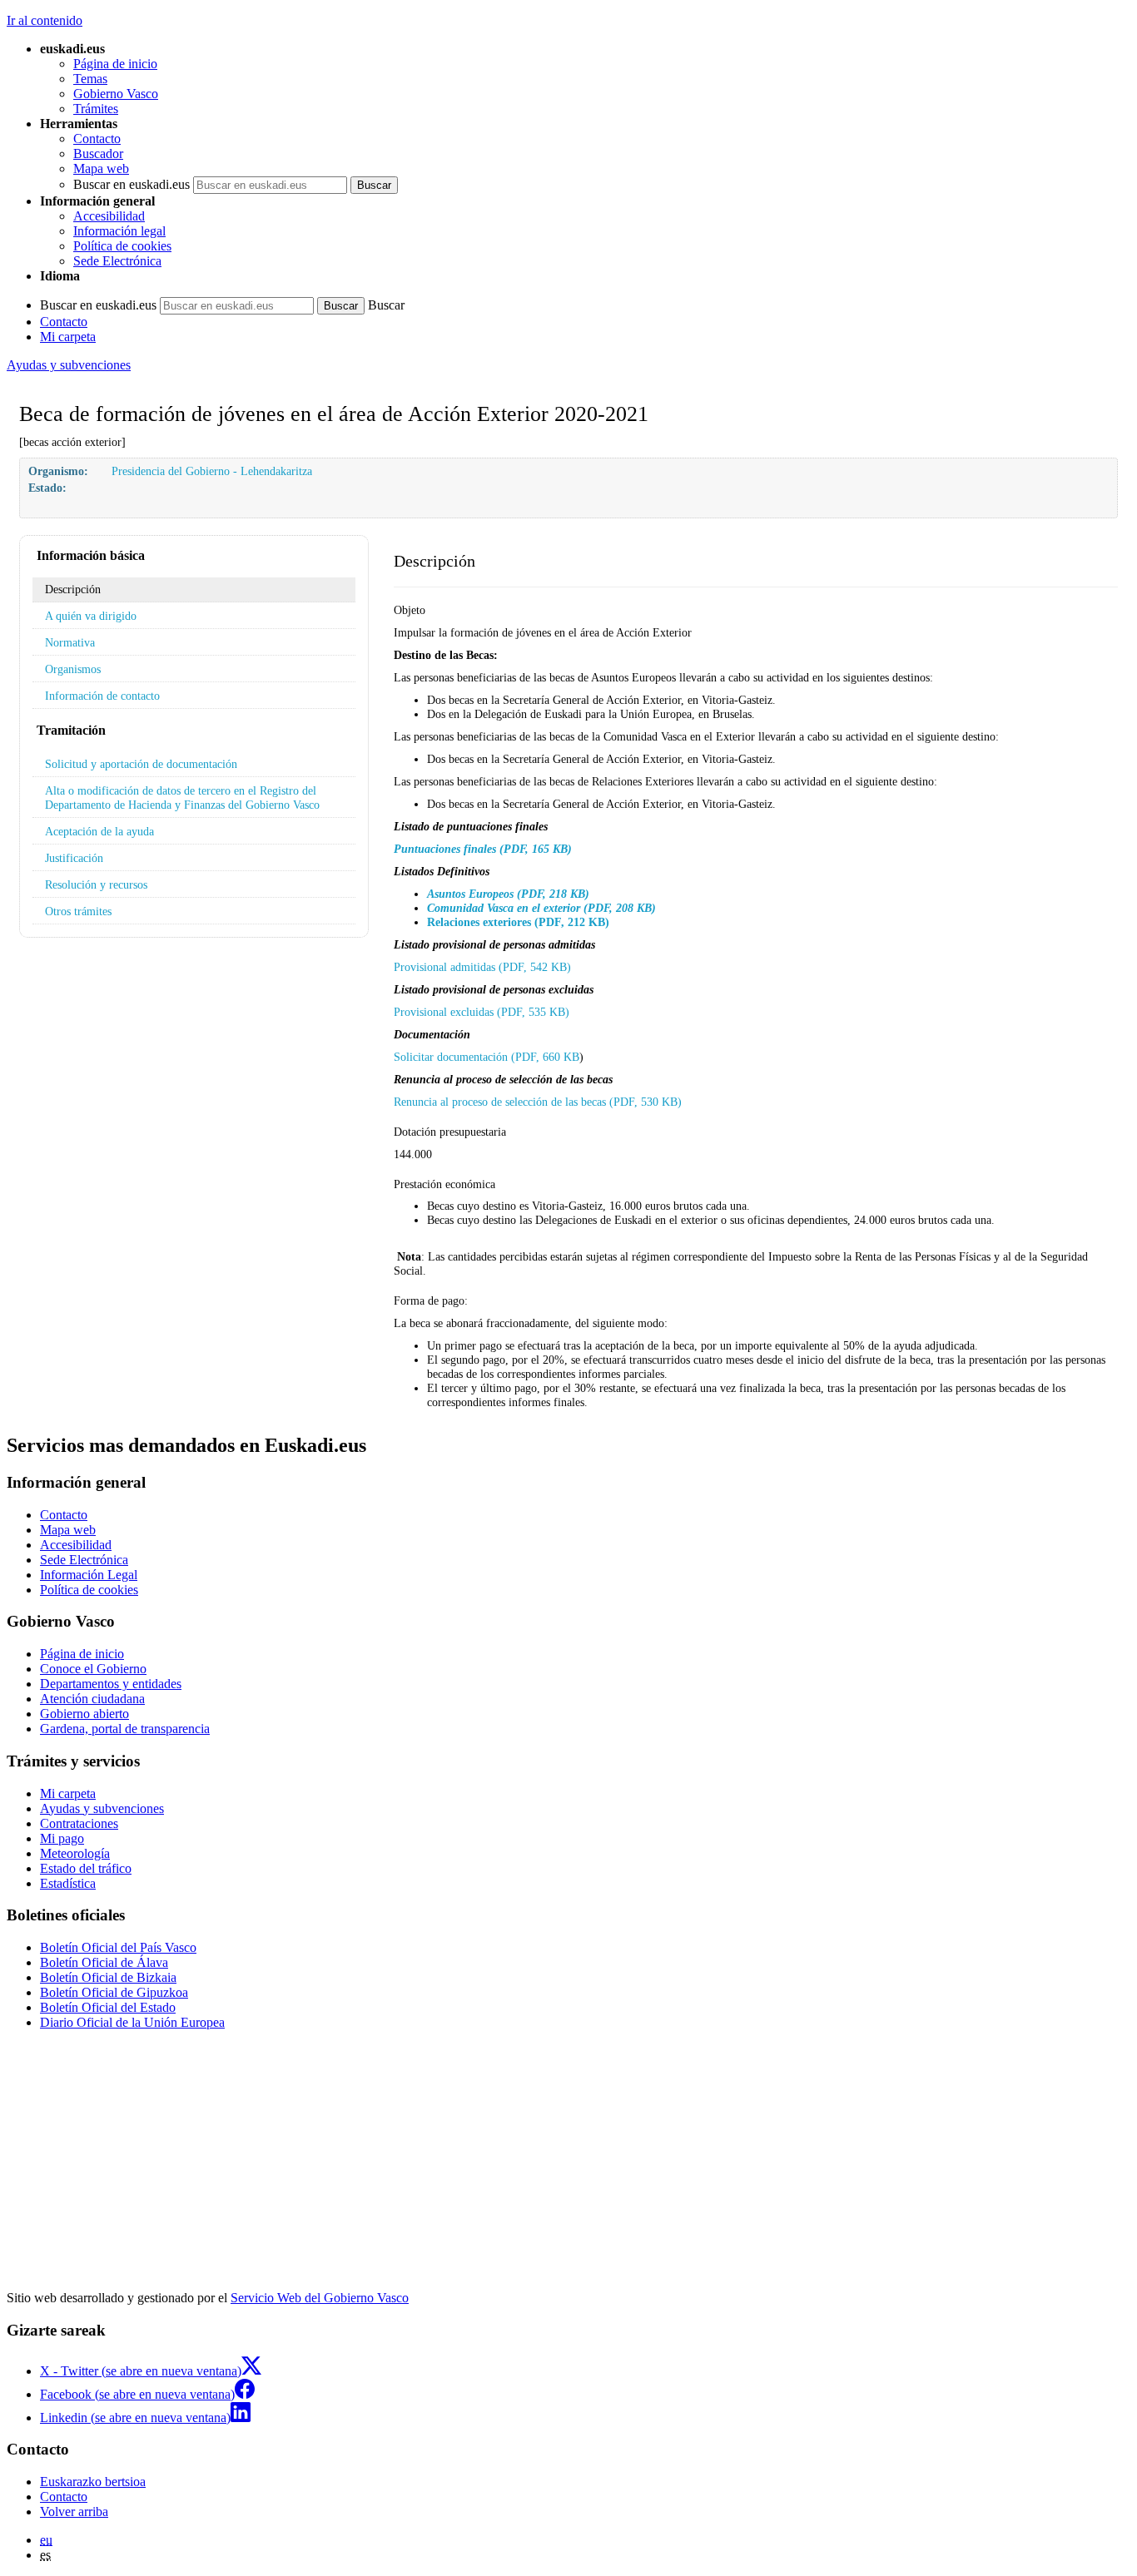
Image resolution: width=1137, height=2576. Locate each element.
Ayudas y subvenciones (69, 365)
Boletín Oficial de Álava (104, 1962)
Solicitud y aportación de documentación (141, 764)
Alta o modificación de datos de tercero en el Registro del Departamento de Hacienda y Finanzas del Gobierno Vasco (182, 798)
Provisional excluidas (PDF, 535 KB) (482, 1012)
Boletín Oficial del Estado (108, 2007)
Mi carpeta (68, 337)
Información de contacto (102, 696)
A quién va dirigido (91, 616)
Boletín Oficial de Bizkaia (108, 1977)
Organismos (73, 669)
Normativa (70, 642)
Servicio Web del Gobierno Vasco (320, 2298)
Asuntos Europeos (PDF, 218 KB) (508, 894)
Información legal (119, 231)
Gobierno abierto (84, 1714)
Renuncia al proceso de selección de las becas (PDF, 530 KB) (538, 1102)
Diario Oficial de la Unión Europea (132, 2022)
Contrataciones (79, 1823)
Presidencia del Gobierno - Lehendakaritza (212, 471)
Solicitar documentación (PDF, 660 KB (487, 1057)
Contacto (97, 139)
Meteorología (75, 1853)
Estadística (68, 1883)
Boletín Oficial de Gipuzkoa (114, 1992)
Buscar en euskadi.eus (132, 184)
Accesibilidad (109, 216)
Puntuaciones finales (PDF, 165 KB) (483, 849)
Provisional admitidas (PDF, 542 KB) (482, 967)
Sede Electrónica (117, 261)
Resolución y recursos (96, 884)
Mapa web (101, 168)
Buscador (98, 154)
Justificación (74, 858)
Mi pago (62, 1838)
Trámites (96, 109)
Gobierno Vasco (116, 94)
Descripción (73, 589)
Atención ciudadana (92, 1699)
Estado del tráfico (86, 1868)
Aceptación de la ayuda (99, 831)
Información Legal (89, 1575)
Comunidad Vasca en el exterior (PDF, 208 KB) (541, 908)
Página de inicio (115, 64)
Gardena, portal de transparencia (125, 1729)
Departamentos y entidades (111, 1684)
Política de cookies (122, 246)
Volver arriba (74, 2512)
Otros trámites (78, 911)
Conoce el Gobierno (93, 1669)
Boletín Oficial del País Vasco (118, 1947)
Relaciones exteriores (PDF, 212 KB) (518, 922)
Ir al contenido (45, 20)
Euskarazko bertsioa (93, 2482)
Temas (90, 79)
